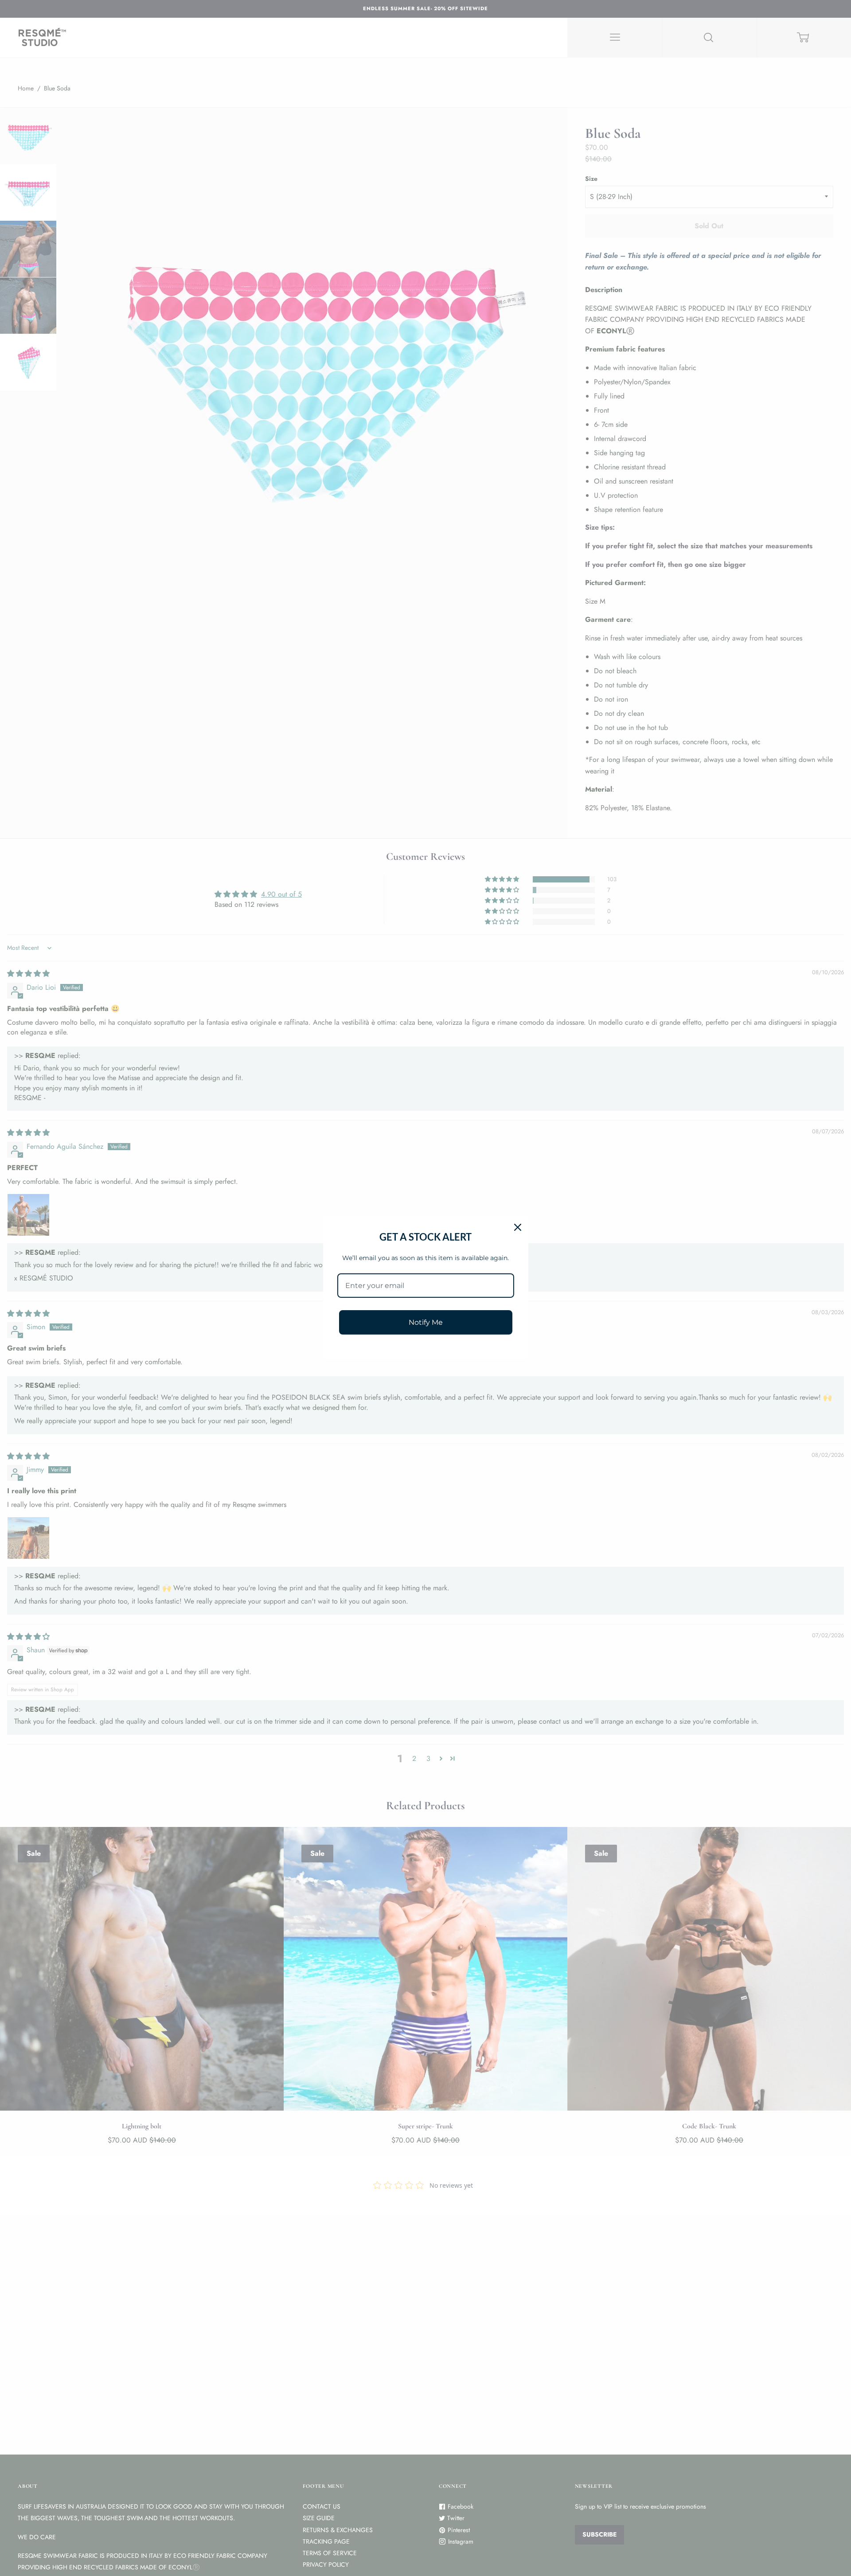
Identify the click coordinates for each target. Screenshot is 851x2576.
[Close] (518, 1227)
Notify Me (426, 1322)
